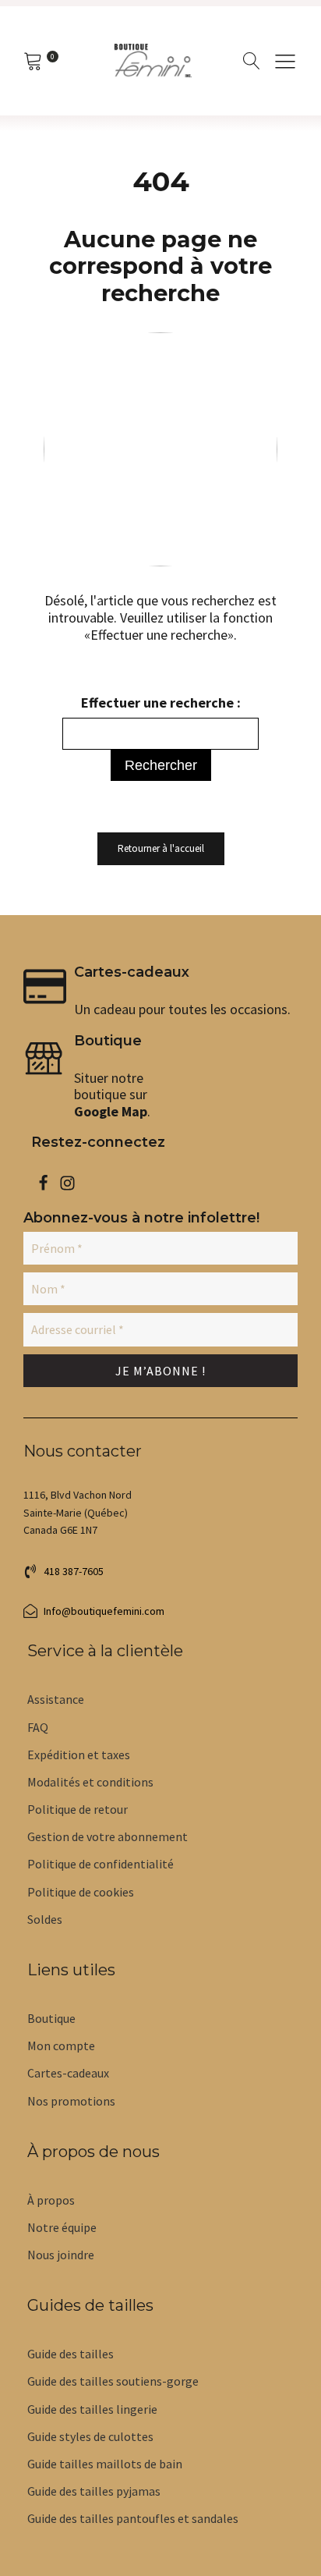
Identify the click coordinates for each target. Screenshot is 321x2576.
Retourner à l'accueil (161, 848)
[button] (285, 61)
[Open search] (252, 61)
